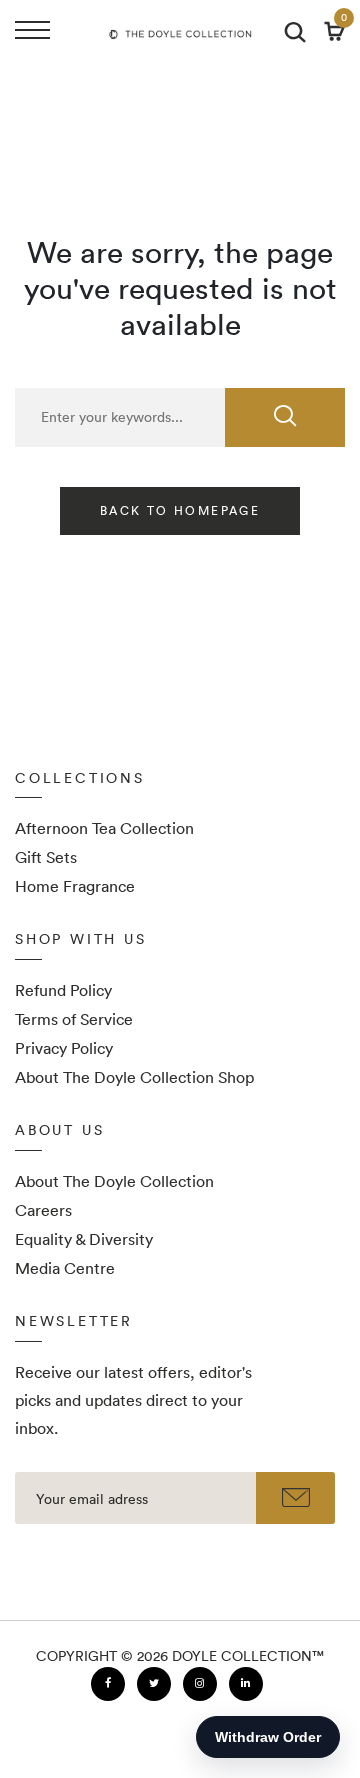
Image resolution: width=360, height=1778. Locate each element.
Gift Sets (46, 857)
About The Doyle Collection (114, 1181)
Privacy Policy (64, 1048)
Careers (43, 1210)
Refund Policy (63, 990)
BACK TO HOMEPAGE (180, 510)
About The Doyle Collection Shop (134, 1077)
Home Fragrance (75, 886)
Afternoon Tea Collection (104, 828)
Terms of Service (74, 1019)
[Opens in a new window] (108, 1684)
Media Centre (65, 1268)
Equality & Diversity (84, 1239)
